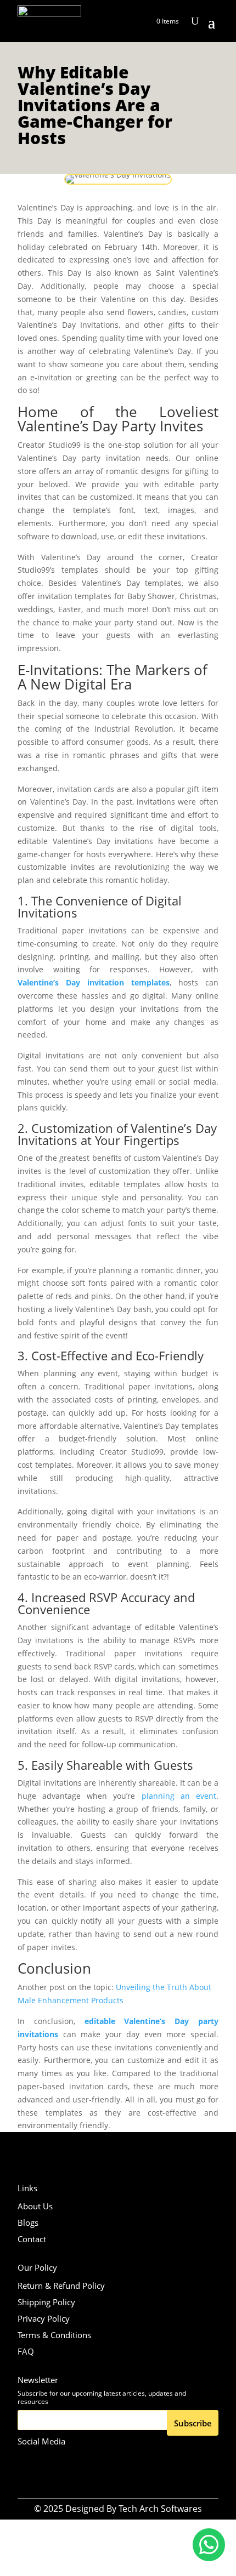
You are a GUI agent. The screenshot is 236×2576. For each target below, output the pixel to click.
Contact (32, 2239)
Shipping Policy (46, 2302)
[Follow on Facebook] (53, 2461)
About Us (35, 2206)
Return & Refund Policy (61, 2286)
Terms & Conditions (54, 2335)
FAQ (26, 2351)
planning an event (179, 1796)
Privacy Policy (44, 2318)
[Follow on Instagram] (28, 2461)
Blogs (28, 2222)
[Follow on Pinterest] (78, 2461)
